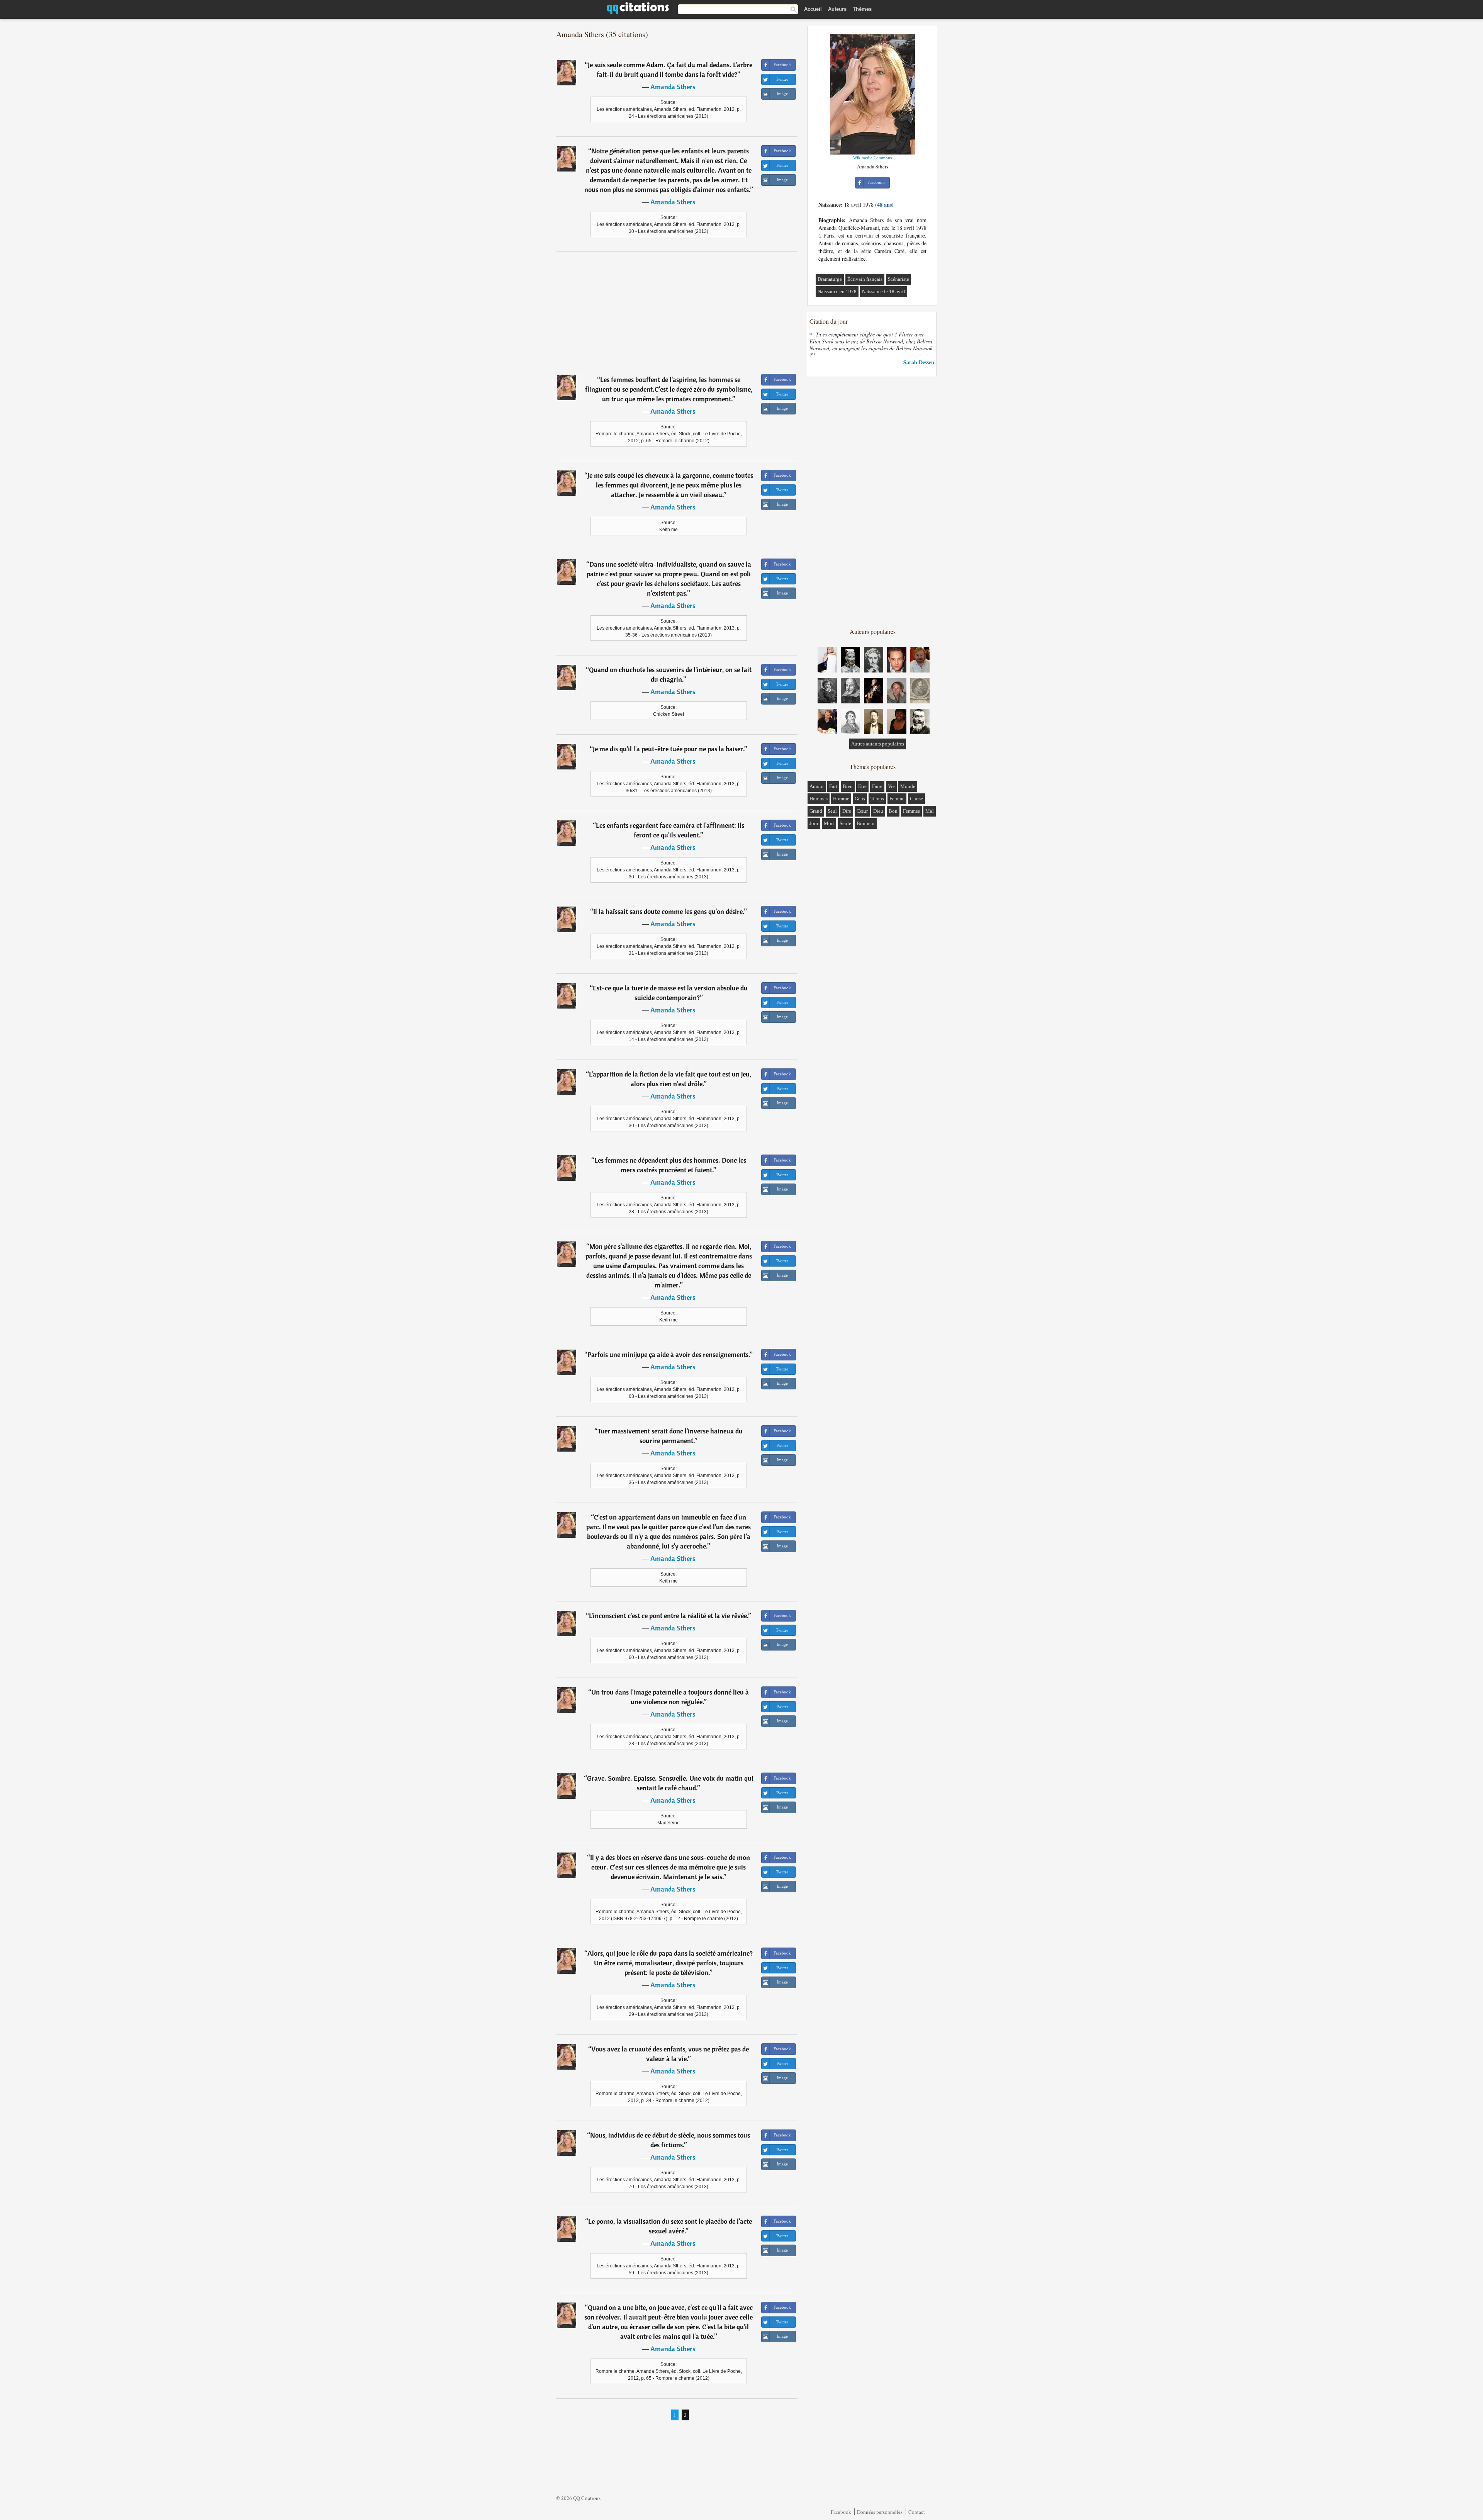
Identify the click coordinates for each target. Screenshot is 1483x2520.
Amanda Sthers (673, 87)
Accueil (813, 9)
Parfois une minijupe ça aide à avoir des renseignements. (669, 1354)
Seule (845, 823)
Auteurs (837, 9)
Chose (916, 799)
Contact (917, 2512)
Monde (908, 786)
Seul (832, 811)
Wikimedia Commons (872, 158)
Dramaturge (830, 279)
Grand (816, 811)
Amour (817, 786)
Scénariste (898, 279)
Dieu (878, 811)
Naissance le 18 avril (884, 291)
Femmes (911, 811)
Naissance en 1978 (837, 291)
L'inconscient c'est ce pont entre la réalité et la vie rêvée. (669, 1616)
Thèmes (862, 9)
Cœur (862, 811)
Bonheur (866, 823)
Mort (829, 823)
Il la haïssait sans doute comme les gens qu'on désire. (669, 911)
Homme (841, 799)
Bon (893, 811)
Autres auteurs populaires (878, 744)
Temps (877, 799)
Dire (847, 811)
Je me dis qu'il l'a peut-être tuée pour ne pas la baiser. (669, 749)
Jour (814, 823)
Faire (877, 786)
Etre (862, 786)
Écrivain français (865, 279)
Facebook (841, 2512)
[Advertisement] (677, 311)
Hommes (819, 799)
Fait (833, 786)
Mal (930, 811)
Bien (848, 786)
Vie (891, 786)
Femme (897, 799)
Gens (860, 799)
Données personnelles (880, 2512)
